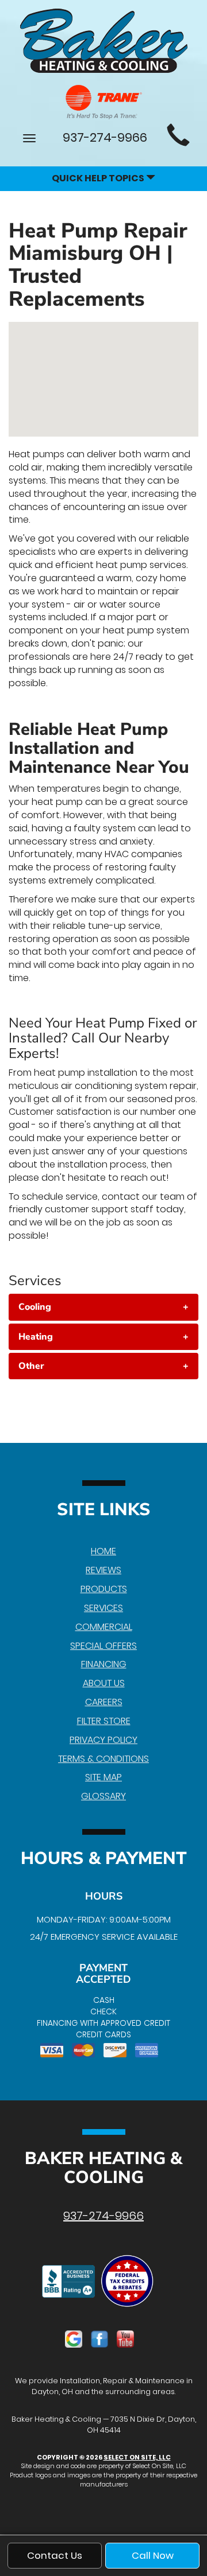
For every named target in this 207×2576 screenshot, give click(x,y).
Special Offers (103, 1646)
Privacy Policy (103, 1740)
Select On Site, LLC (137, 2457)
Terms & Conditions (103, 1759)
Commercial (104, 1627)
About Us (104, 1683)
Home (103, 1551)
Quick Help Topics (99, 178)
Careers (104, 1702)
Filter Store (104, 1721)
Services (103, 1608)
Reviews (103, 1570)
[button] (103, 1307)
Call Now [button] (153, 2555)
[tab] (103, 1307)
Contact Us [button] (55, 2555)
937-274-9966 (103, 2216)
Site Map (103, 1777)
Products (104, 1589)
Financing (104, 1664)
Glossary (103, 1796)
